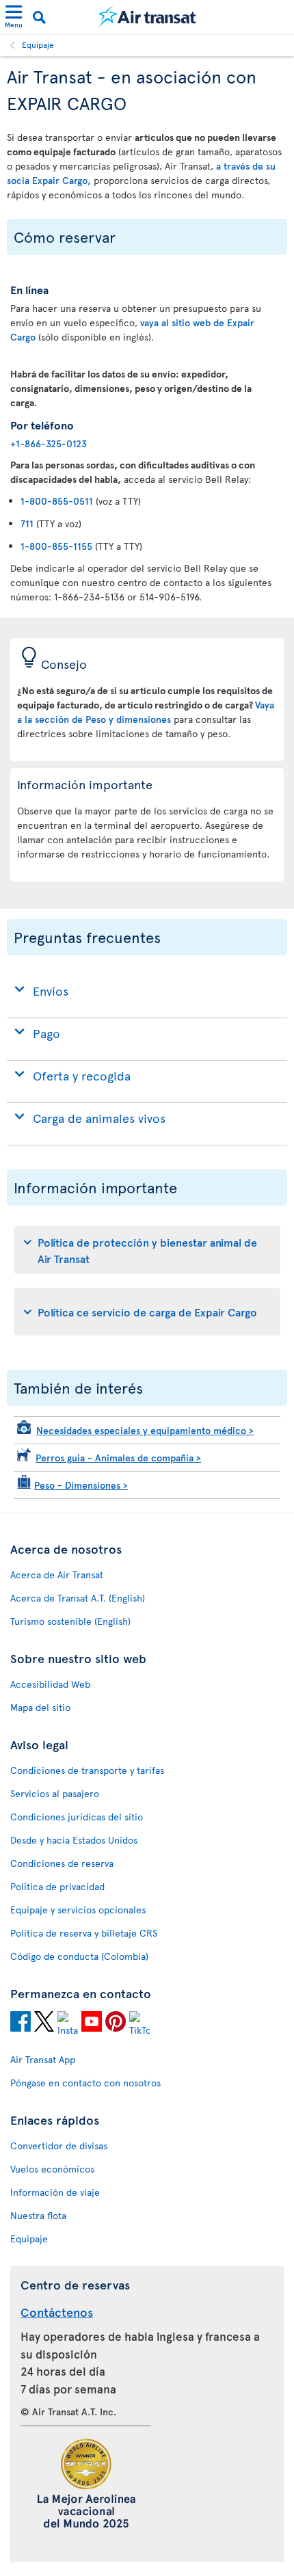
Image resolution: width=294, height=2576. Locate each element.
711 (27, 523)
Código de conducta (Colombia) (79, 1956)
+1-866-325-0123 (49, 443)
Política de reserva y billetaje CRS (84, 1933)
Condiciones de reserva (62, 1863)
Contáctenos (57, 2312)
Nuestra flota (38, 2215)
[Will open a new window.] (21, 2023)
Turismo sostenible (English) (70, 1621)
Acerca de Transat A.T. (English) (78, 1598)
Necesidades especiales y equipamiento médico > (145, 1430)
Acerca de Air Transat (57, 1575)
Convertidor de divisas (59, 2146)
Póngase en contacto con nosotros (85, 2083)
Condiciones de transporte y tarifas (87, 1770)
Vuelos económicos (52, 2169)
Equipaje (38, 44)
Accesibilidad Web (50, 1684)
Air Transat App (43, 2059)
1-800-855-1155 (56, 546)
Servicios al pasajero (55, 1793)
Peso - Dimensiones (81, 1485)
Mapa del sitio (40, 1707)
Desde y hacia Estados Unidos (74, 1840)
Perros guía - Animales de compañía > (118, 1458)
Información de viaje (55, 2192)
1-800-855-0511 (57, 501)
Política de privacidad (57, 1886)
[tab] (147, 1250)
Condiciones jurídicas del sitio (77, 1817)
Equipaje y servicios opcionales (78, 1910)
